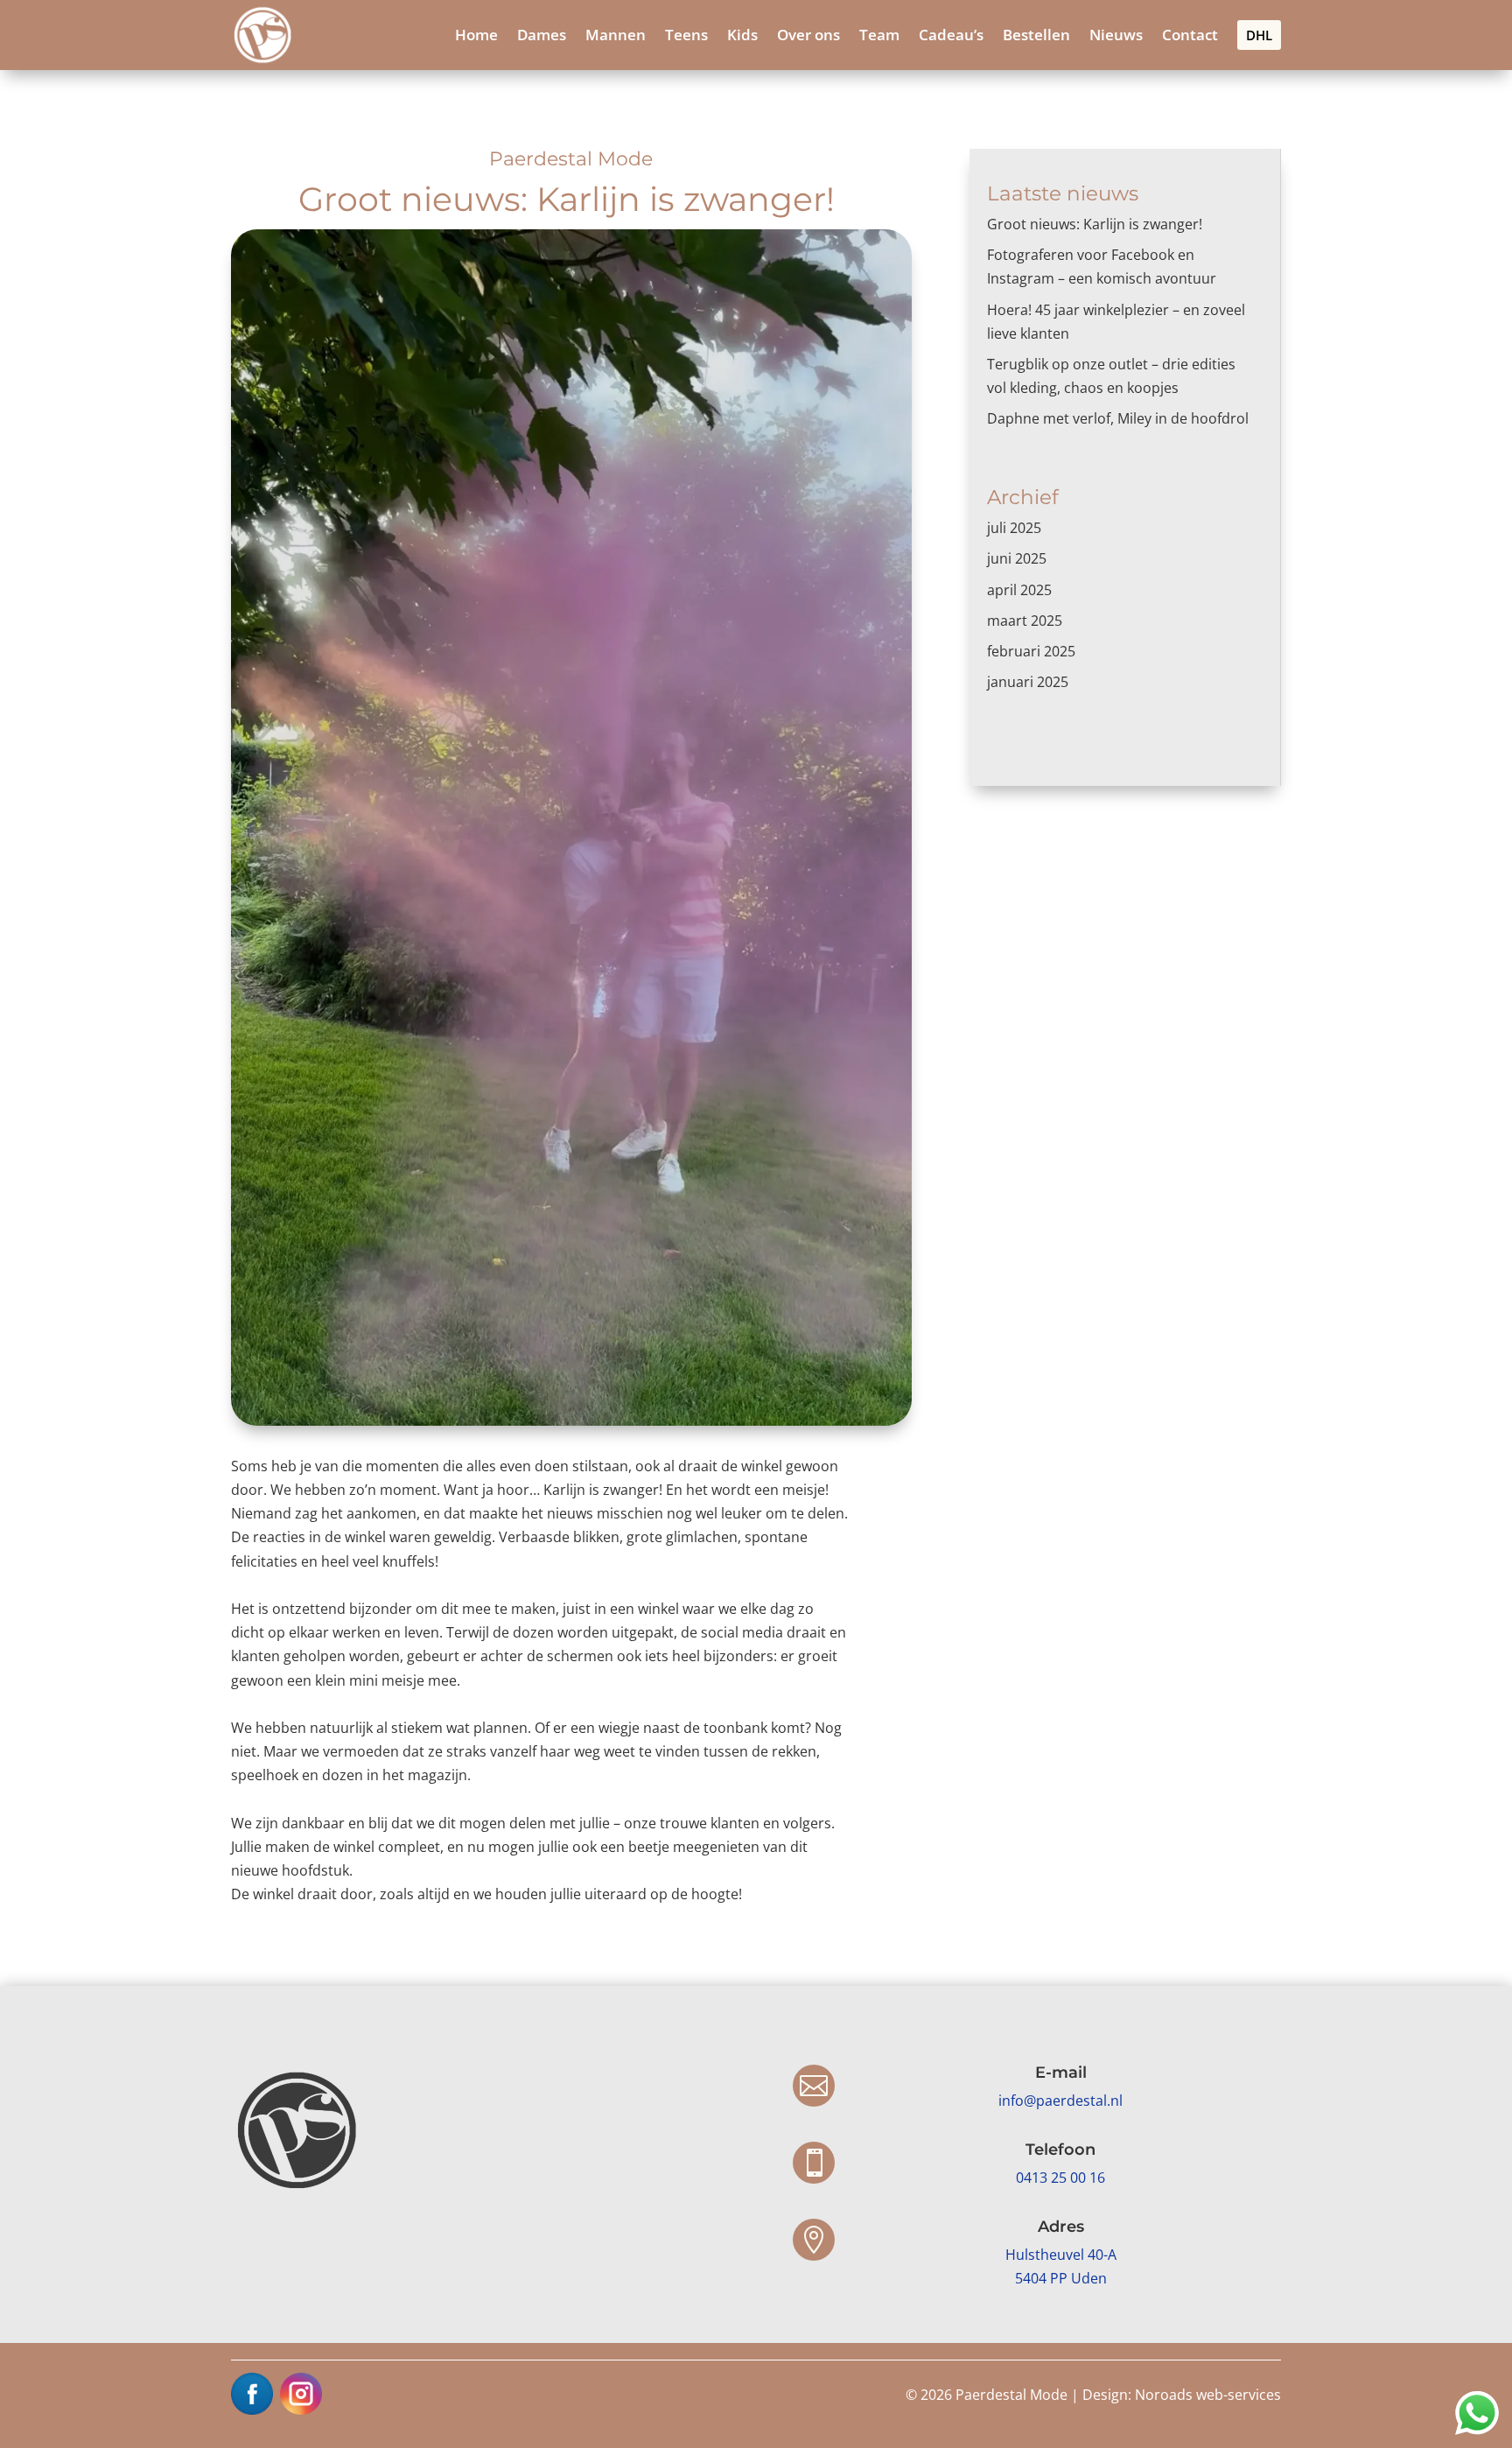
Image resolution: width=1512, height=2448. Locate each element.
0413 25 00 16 (1060, 2178)
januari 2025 (1028, 682)
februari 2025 (1031, 651)
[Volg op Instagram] (301, 2394)
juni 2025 (1017, 558)
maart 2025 (1025, 621)
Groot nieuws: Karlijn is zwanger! (1096, 224)
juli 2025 (1014, 528)
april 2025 (1019, 590)
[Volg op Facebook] (252, 2394)
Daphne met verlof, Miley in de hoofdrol (1118, 418)
